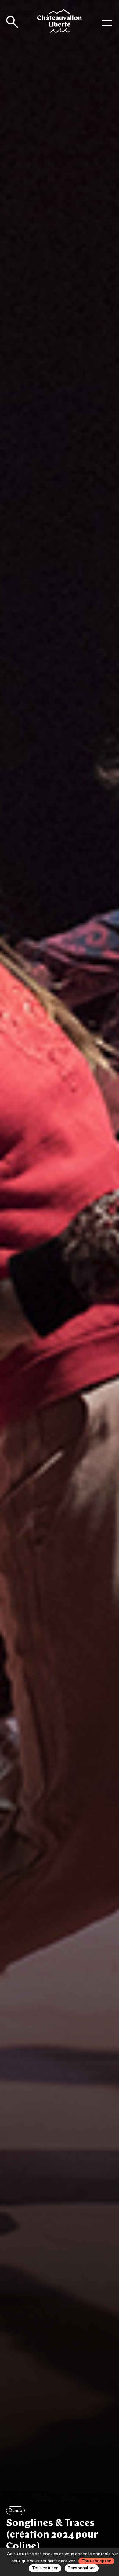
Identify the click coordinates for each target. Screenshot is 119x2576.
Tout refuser (45, 2568)
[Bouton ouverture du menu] (107, 23)
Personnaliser (82, 2568)
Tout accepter (96, 2561)
